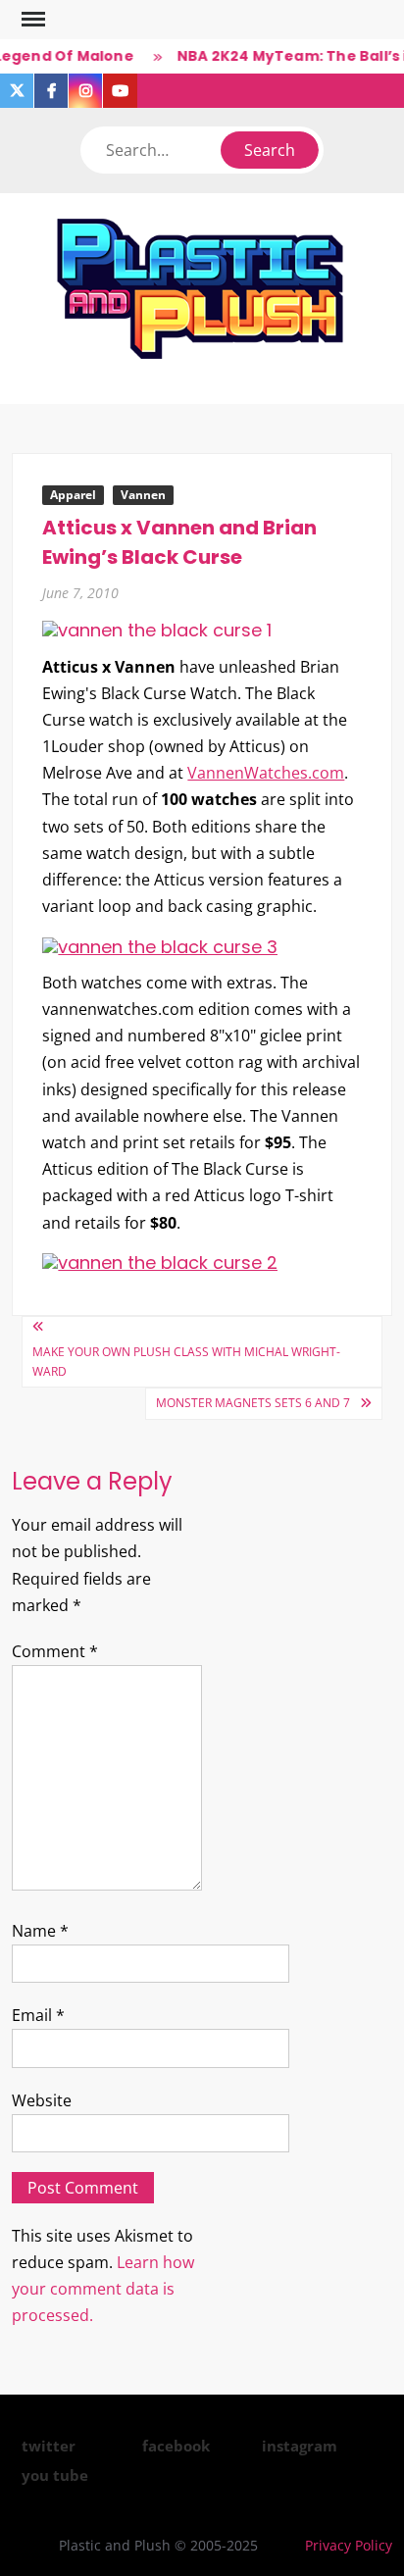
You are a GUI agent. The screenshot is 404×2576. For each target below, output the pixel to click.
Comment (55, 1651)
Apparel (73, 495)
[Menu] (31, 20)
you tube (55, 2475)
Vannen (143, 495)
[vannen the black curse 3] (160, 945)
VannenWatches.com (266, 773)
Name (40, 1931)
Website (42, 2100)
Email (38, 2015)
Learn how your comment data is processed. (103, 2289)
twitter (49, 2446)
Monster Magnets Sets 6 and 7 (253, 1403)
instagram (300, 2446)
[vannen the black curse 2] (160, 1262)
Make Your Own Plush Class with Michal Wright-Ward (186, 1362)
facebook (176, 2446)
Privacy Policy (349, 2545)
